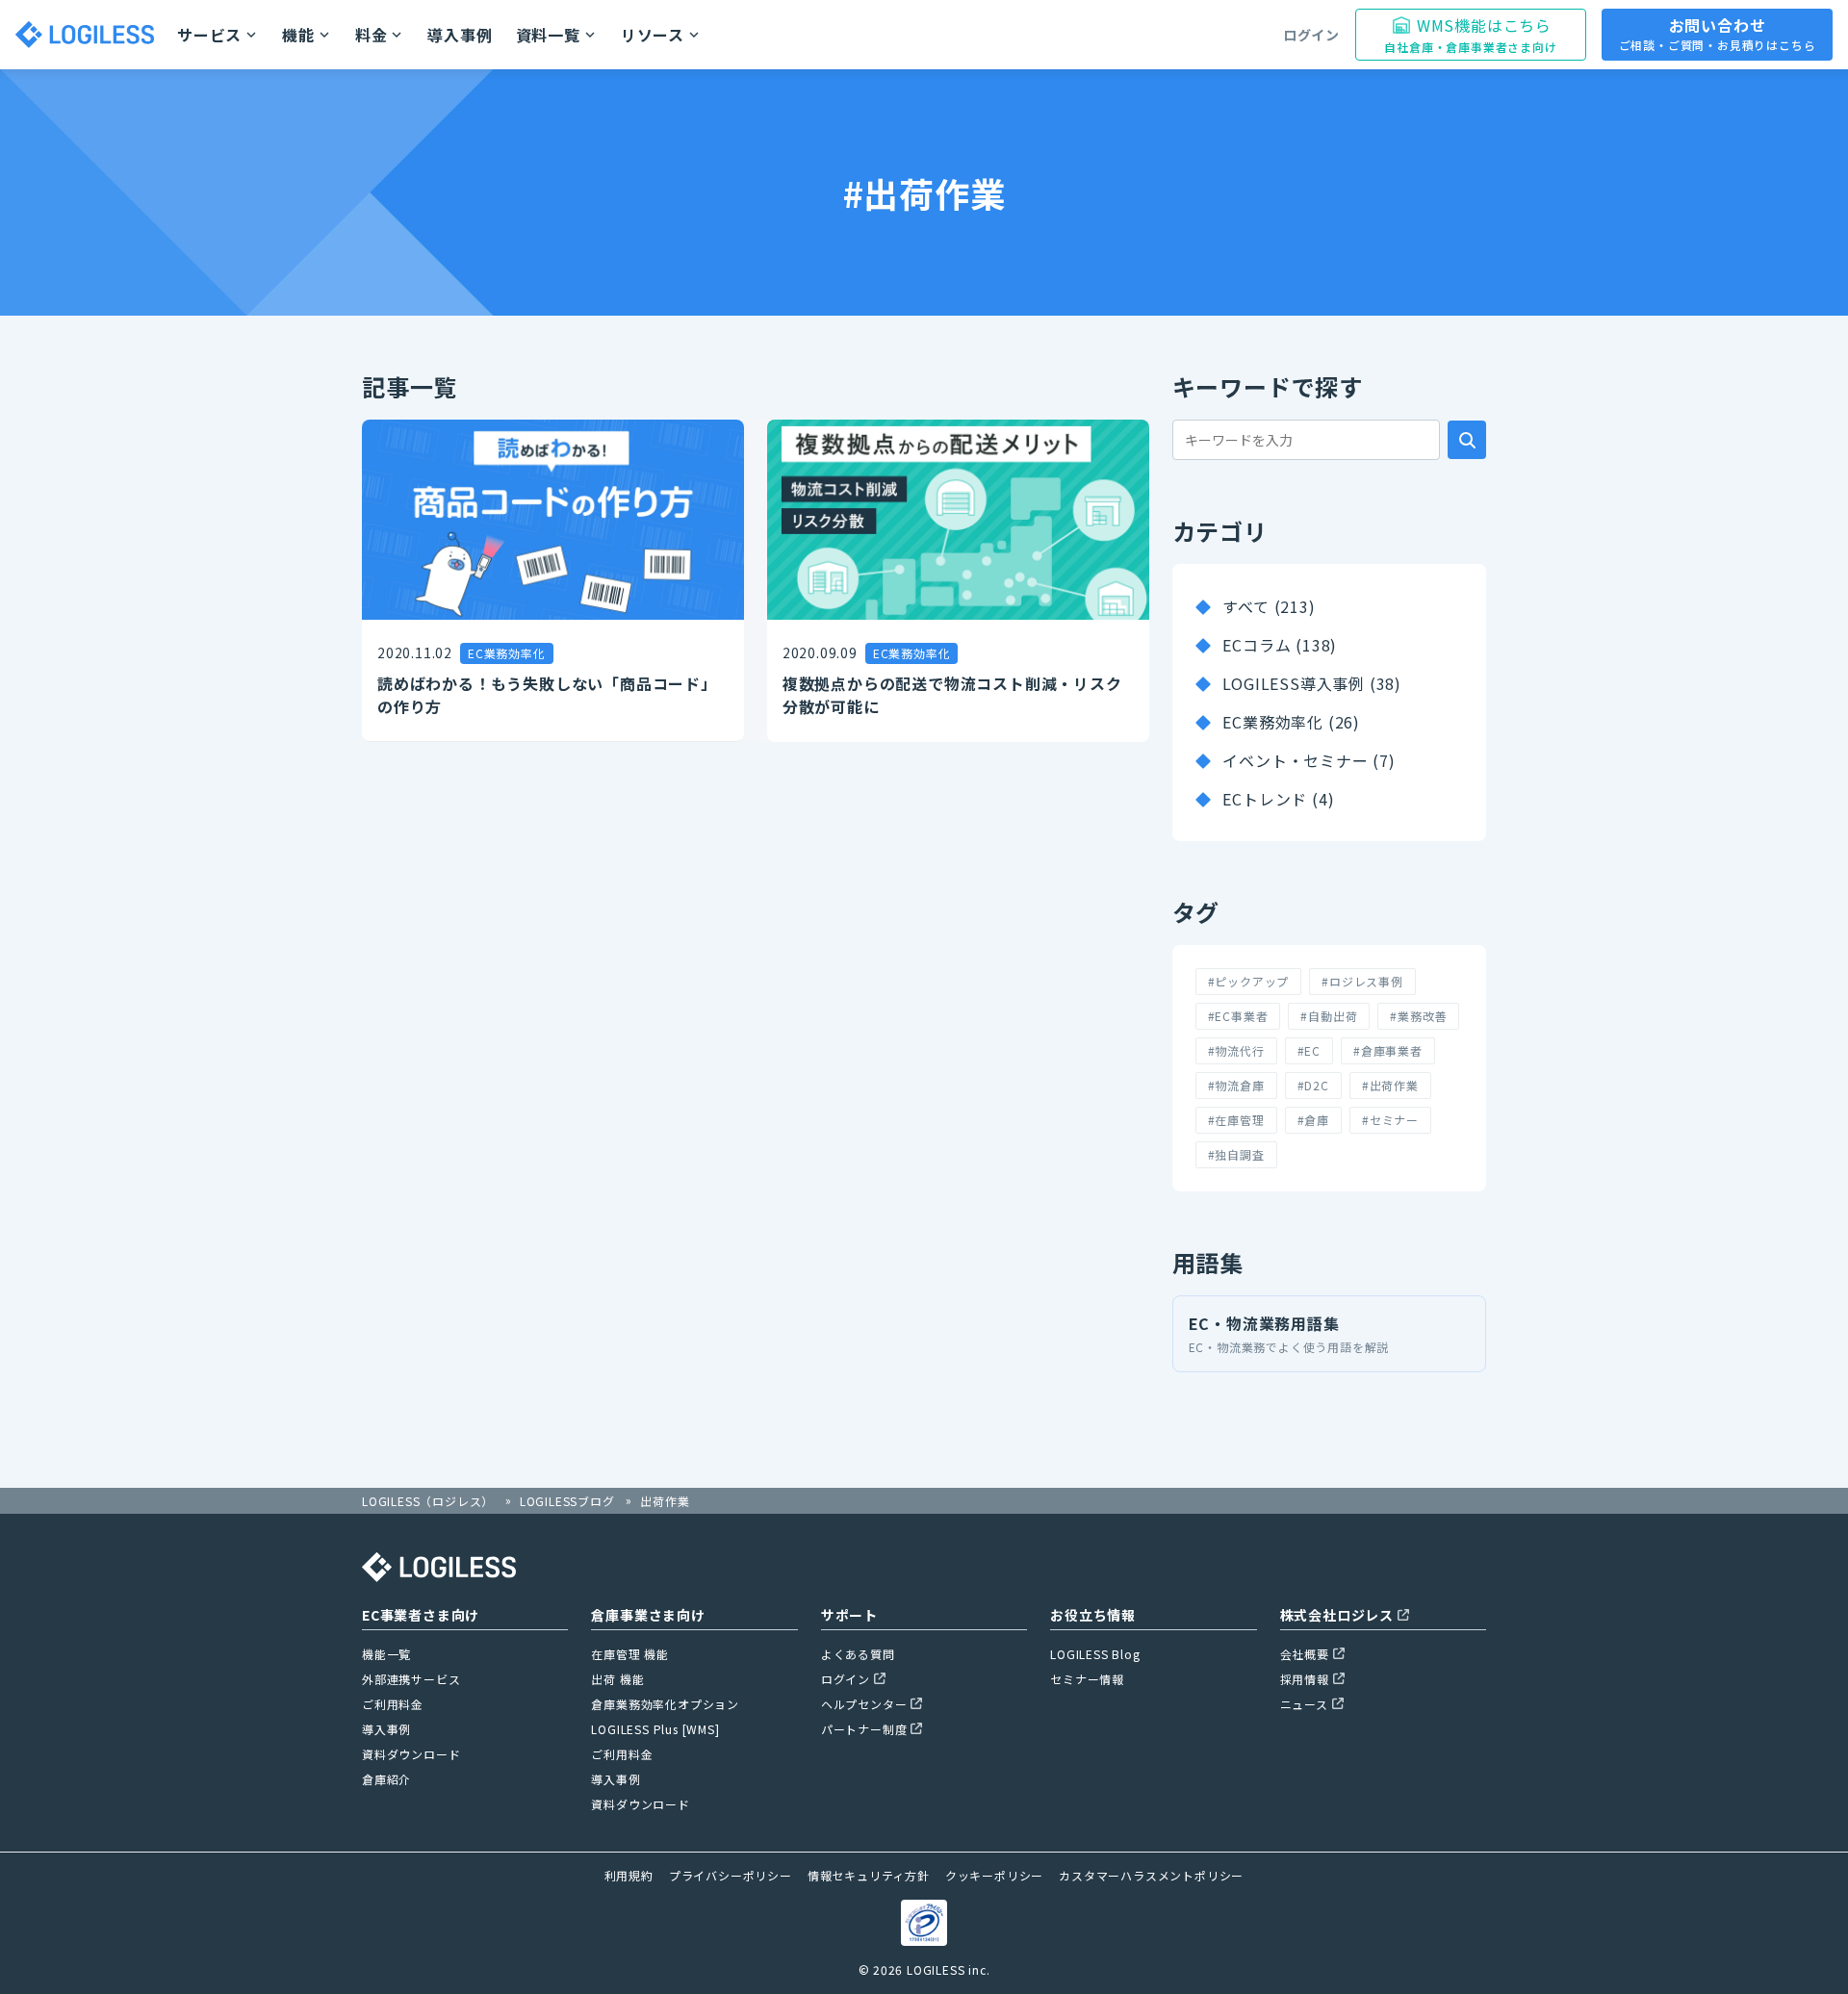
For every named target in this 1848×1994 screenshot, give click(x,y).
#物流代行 (1236, 1050)
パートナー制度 (864, 1729)
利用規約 (629, 1875)
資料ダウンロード (411, 1754)
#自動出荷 (1329, 1016)
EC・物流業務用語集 (1289, 1333)
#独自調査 (1236, 1154)
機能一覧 (386, 1654)
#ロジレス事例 (1362, 981)
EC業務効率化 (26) (1291, 722)
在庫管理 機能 (630, 1654)
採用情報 (1305, 1679)
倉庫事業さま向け (648, 1615)
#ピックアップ (1249, 981)
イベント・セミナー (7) (1309, 760)
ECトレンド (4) (1278, 799)
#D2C (1313, 1085)
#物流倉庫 (1236, 1085)
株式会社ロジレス (1337, 1615)
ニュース (1304, 1704)
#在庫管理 (1236, 1120)
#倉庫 (1313, 1120)
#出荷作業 (1390, 1085)
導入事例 (460, 35)
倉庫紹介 (386, 1779)
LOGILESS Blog (1095, 1654)
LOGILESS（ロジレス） (428, 1501)
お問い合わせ (1718, 33)
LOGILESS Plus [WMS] (655, 1729)
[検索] (1467, 440)
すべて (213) (1269, 606)
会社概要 (1305, 1654)
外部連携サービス (411, 1679)
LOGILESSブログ (567, 1501)
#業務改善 (1418, 1016)
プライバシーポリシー (731, 1875)
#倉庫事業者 (1388, 1050)
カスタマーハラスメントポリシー (1151, 1875)
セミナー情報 (1087, 1679)
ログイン (1311, 35)
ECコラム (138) (1280, 645)
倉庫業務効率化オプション (665, 1704)
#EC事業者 (1238, 1016)
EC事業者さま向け (421, 1615)
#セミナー (1390, 1120)
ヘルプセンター (864, 1704)
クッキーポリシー (994, 1875)
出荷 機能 (617, 1679)
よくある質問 (858, 1654)
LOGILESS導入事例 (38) (1312, 683)
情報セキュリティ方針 (869, 1875)
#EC (1309, 1050)
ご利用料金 (393, 1704)
